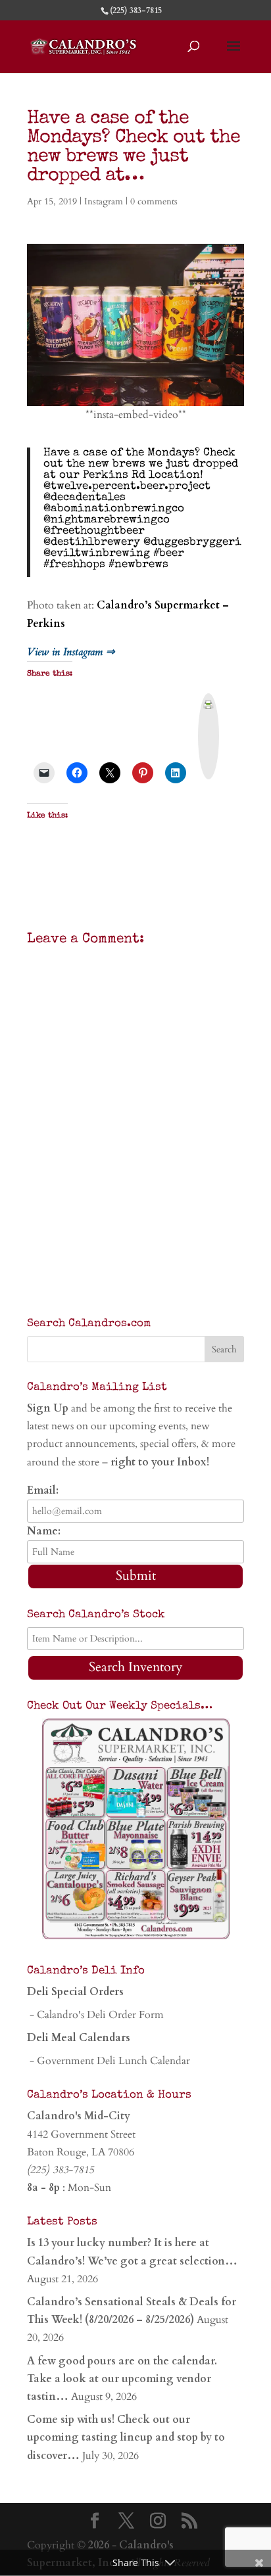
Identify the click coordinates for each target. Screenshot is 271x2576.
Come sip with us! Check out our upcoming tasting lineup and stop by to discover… (126, 2437)
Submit (136, 1575)
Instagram (104, 201)
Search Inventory (136, 1667)
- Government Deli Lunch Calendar (109, 2061)
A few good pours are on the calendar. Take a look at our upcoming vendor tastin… (122, 2379)
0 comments (154, 201)
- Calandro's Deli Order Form (95, 2015)
